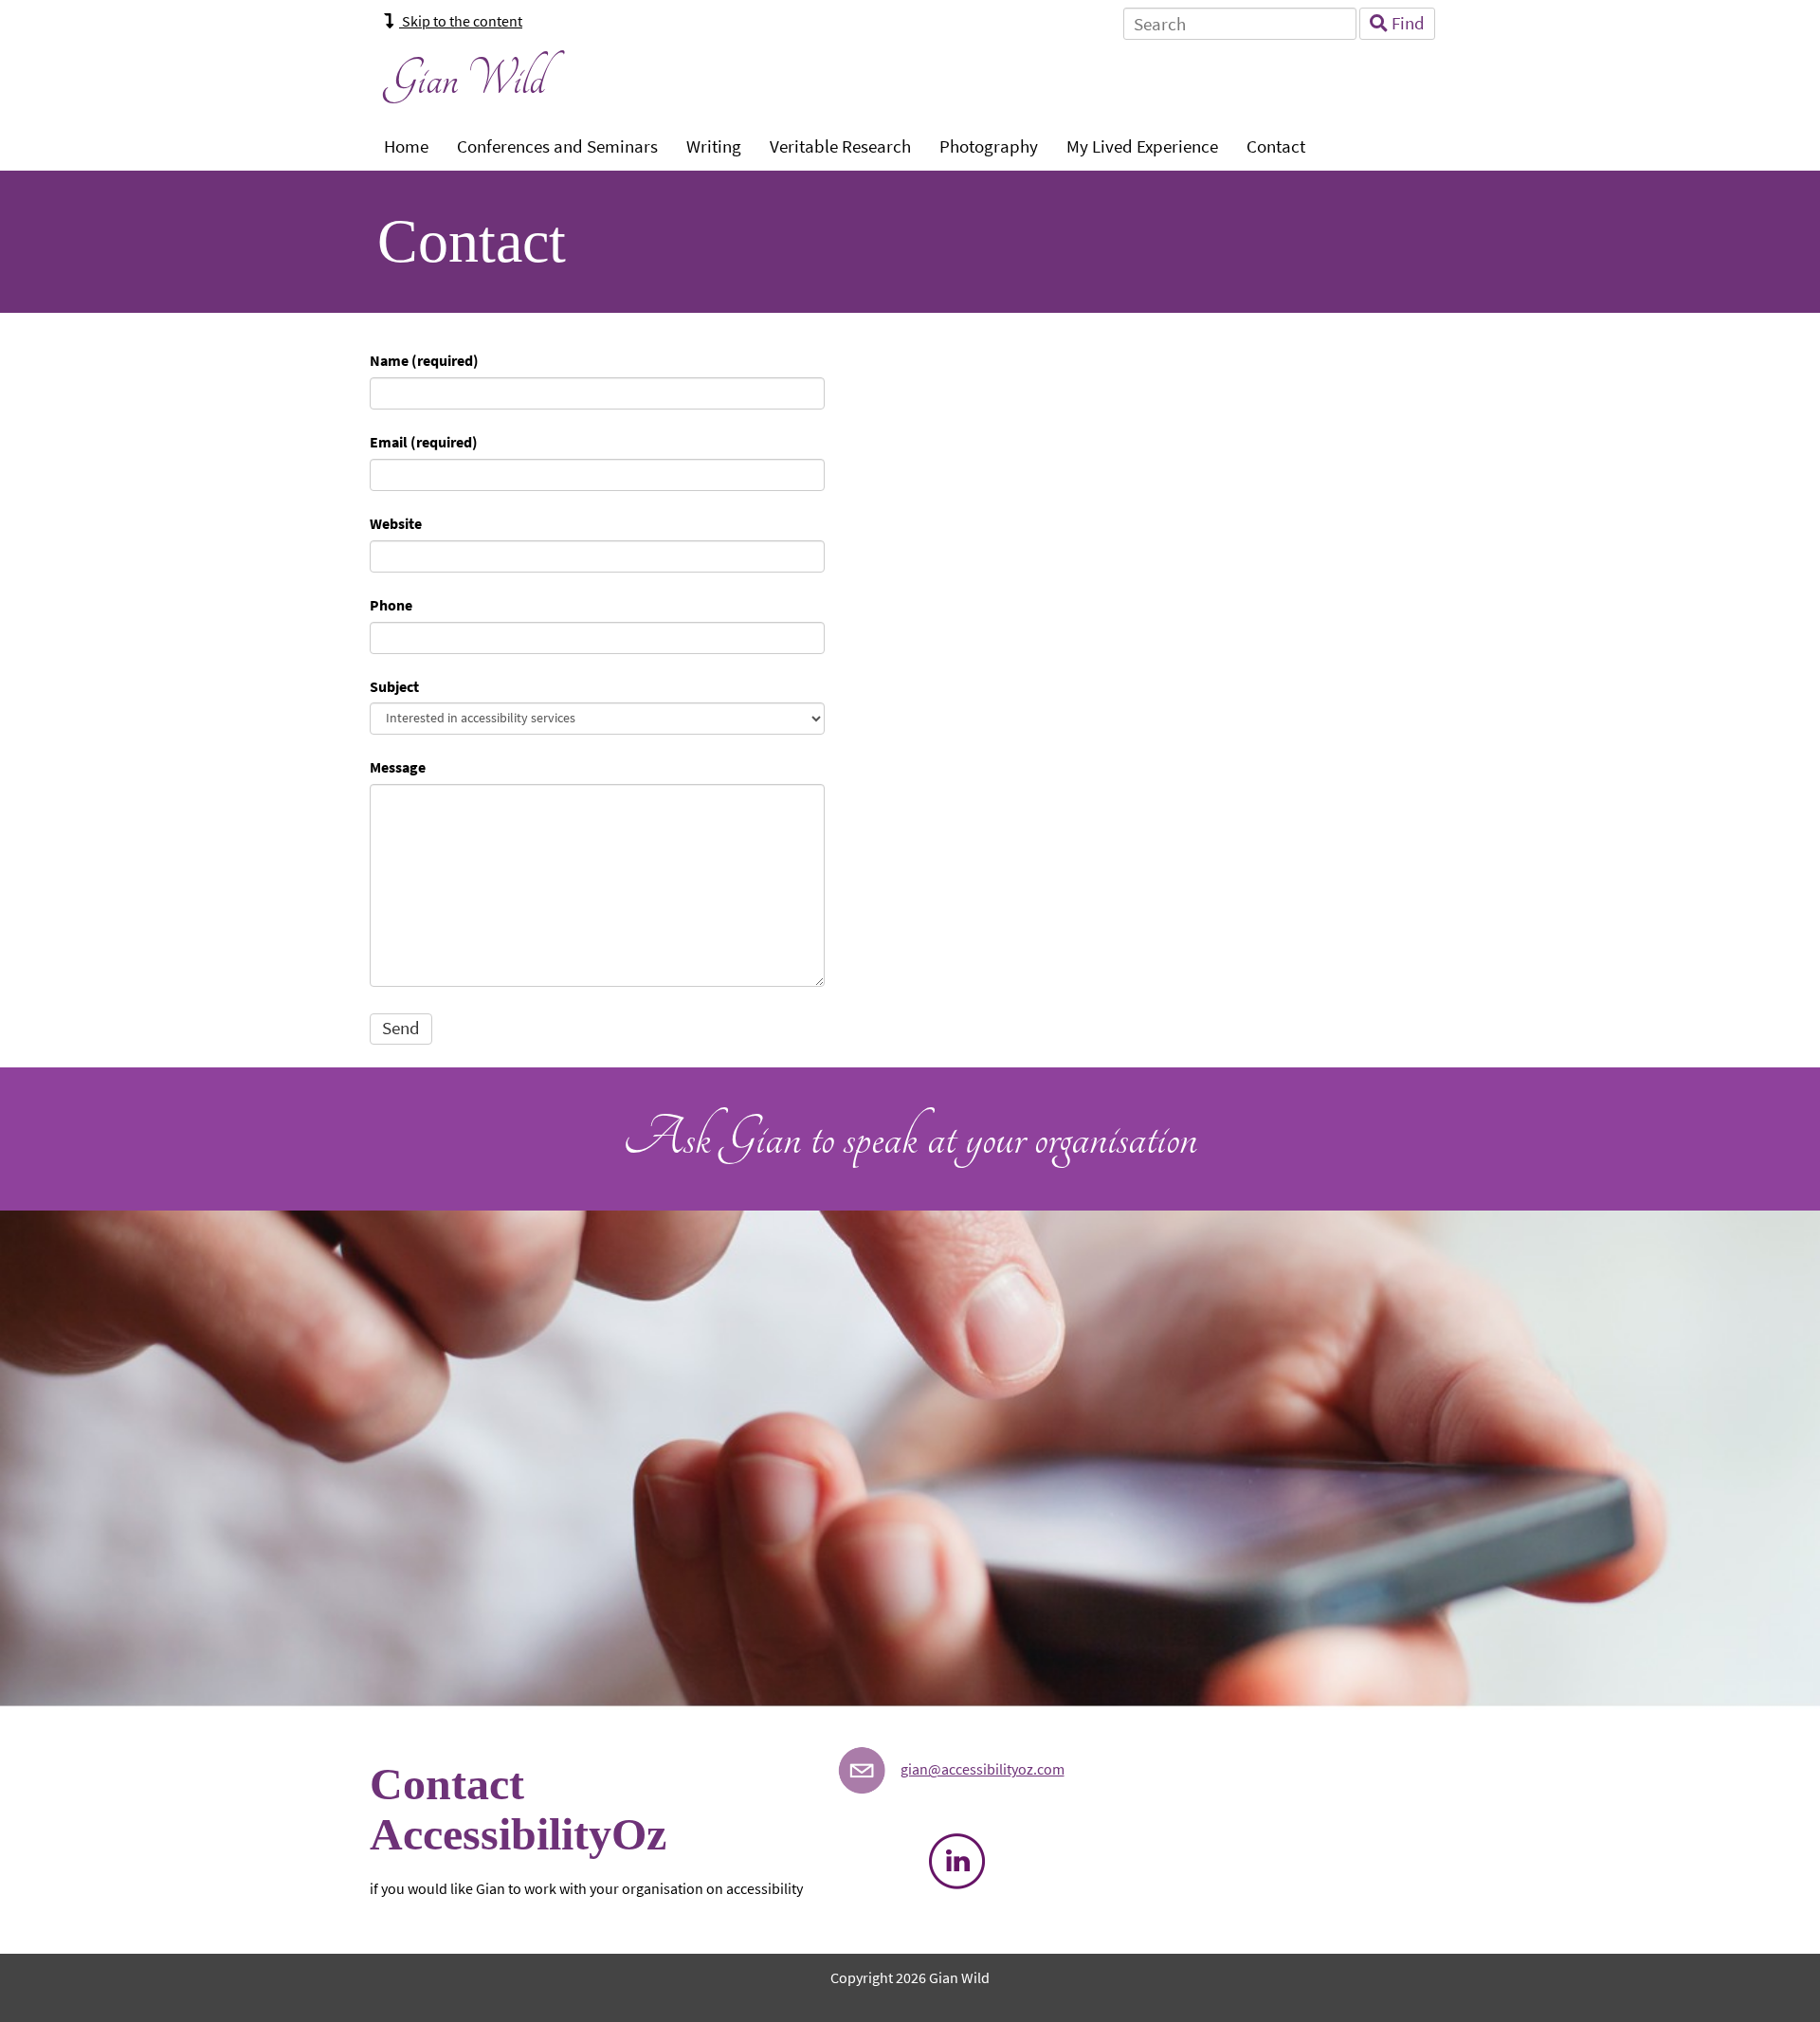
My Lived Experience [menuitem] (1142, 146)
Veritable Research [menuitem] (840, 146)
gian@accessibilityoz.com (983, 1769)
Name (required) (424, 361)
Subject (394, 687)
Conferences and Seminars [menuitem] (557, 146)
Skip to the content (461, 21)
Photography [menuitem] (989, 146)
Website (396, 524)
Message (398, 767)
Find (1406, 23)
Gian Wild (465, 79)
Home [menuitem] (406, 146)
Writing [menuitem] (714, 146)
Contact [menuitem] (1276, 146)
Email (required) (424, 442)
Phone (391, 605)
